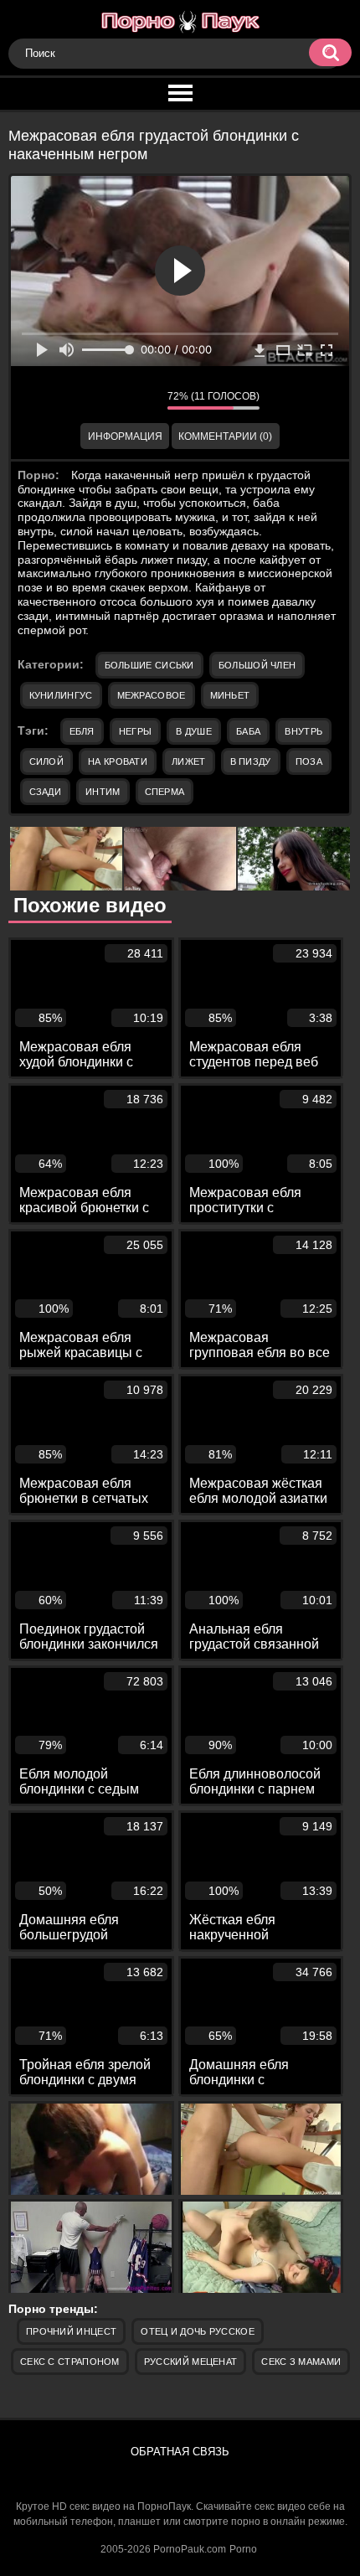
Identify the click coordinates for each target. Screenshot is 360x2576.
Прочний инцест (71, 2331)
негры (136, 731)
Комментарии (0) (225, 436)
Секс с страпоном (70, 2362)
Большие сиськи (149, 665)
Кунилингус (61, 695)
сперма (165, 792)
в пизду (251, 761)
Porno (243, 2549)
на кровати (118, 761)
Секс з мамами (301, 2362)
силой (47, 761)
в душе (194, 731)
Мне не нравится (142, 400)
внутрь (303, 731)
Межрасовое (152, 695)
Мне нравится (105, 400)
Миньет (230, 695)
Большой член (257, 665)
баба (248, 731)
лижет (189, 761)
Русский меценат (191, 2362)
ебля (82, 731)
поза (309, 761)
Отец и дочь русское (198, 2331)
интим (103, 792)
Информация (125, 436)
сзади (46, 792)
